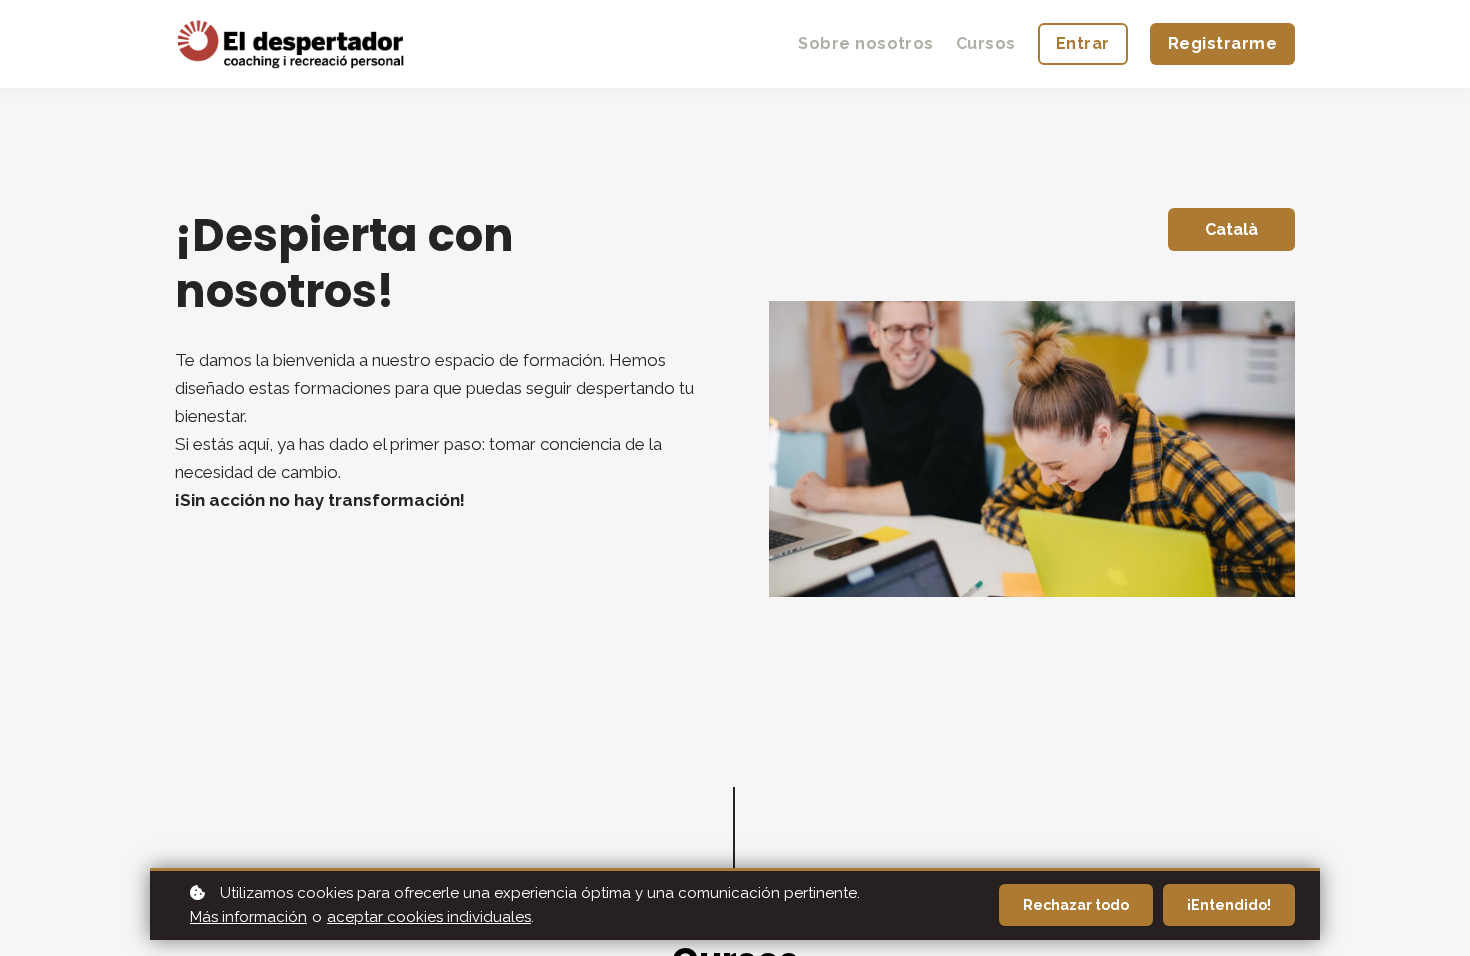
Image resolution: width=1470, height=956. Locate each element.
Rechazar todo (1076, 905)
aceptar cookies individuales (429, 917)
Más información (248, 917)
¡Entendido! (1229, 905)
